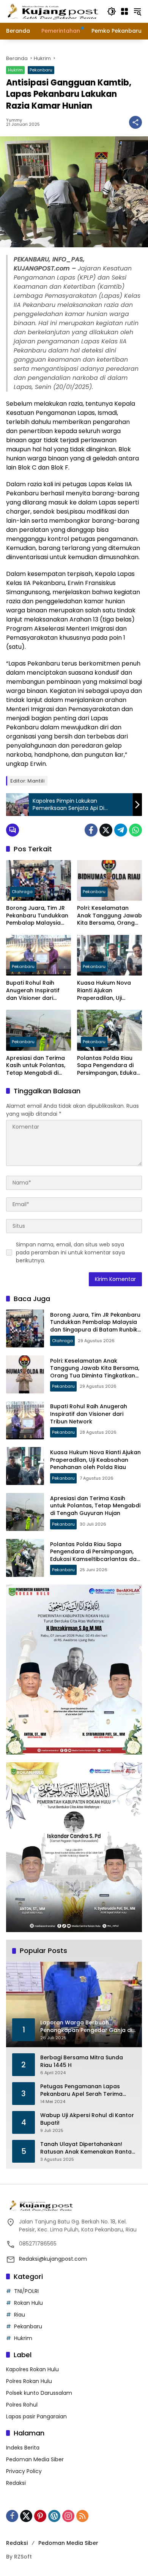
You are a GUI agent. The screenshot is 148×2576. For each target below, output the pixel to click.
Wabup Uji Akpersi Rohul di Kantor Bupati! (87, 2119)
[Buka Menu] (124, 11)
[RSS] (82, 2516)
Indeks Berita (23, 2448)
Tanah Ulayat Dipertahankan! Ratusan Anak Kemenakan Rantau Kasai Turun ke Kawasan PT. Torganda (88, 2148)
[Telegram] (121, 830)
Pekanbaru (41, 70)
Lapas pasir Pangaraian (36, 2416)
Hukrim (15, 70)
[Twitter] (106, 830)
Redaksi (16, 2483)
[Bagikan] (135, 122)
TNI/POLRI (26, 2291)
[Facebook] (91, 830)
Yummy (14, 120)
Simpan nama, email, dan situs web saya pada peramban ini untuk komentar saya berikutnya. (70, 1252)
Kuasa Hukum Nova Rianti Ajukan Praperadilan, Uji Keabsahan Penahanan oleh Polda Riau (109, 991)
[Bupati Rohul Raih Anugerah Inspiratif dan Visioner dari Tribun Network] (39, 955)
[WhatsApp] (135, 830)
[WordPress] (54, 2516)
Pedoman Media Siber (35, 2459)
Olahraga (22, 892)
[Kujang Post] (53, 11)
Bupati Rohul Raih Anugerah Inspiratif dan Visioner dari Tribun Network (33, 991)
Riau (20, 2315)
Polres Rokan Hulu (29, 2381)
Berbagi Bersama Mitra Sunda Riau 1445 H (82, 2061)
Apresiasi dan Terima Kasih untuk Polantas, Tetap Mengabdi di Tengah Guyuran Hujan (38, 1066)
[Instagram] (68, 2516)
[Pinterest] (40, 2516)
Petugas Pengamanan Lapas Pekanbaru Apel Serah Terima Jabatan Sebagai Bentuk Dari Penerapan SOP (81, 2090)
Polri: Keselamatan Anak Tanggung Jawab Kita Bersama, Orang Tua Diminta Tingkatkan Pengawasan (109, 916)
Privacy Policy (24, 2471)
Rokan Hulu (28, 2303)
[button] (112, 11)
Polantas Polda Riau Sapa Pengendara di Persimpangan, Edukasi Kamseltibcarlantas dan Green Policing (109, 1066)
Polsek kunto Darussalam (39, 2393)
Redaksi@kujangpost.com (53, 2259)
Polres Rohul (22, 2405)
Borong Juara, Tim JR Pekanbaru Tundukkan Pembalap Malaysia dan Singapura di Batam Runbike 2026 (37, 916)
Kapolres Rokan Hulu (32, 2369)
